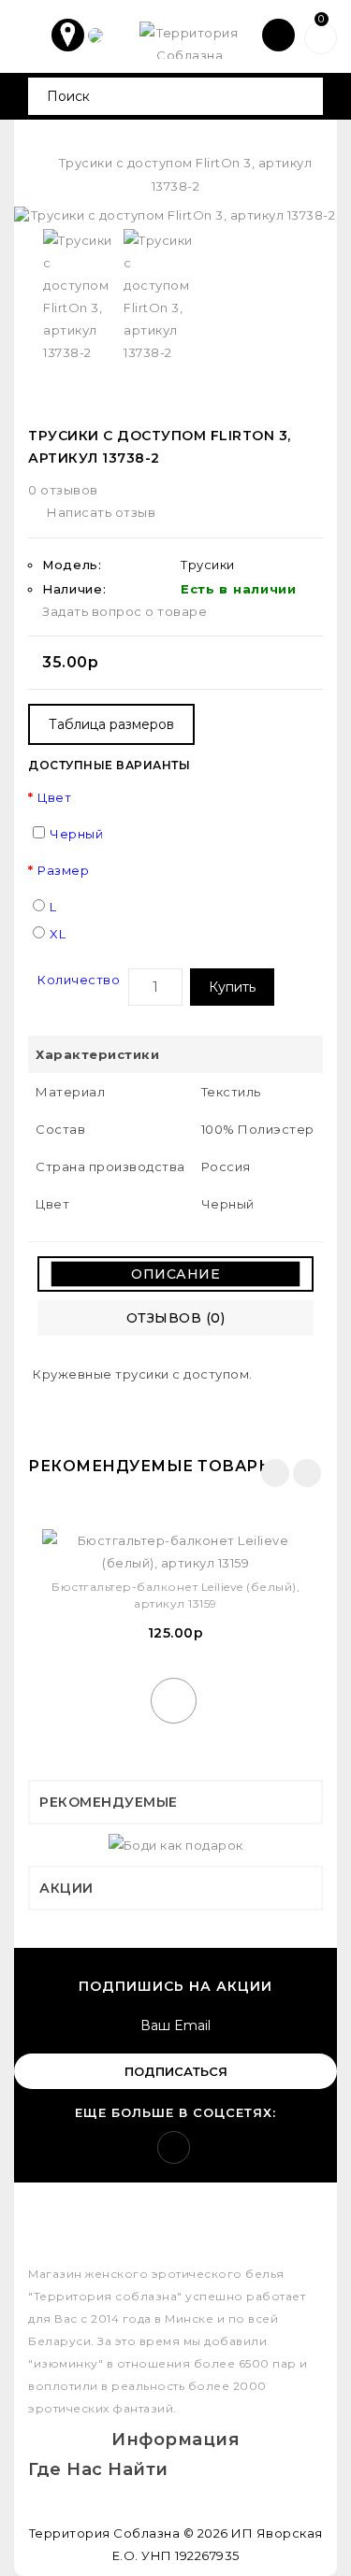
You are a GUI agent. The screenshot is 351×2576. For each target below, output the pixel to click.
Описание (175, 1274)
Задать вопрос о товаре (124, 611)
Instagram (174, 2147)
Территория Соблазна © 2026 (129, 2533)
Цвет (54, 797)
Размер (63, 870)
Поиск (302, 96)
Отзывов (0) (176, 1318)
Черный (76, 834)
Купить (232, 987)
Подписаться (176, 2071)
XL (58, 934)
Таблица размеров (111, 724)
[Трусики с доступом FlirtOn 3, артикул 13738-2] (175, 215)
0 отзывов (63, 490)
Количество (79, 980)
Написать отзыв (101, 512)
